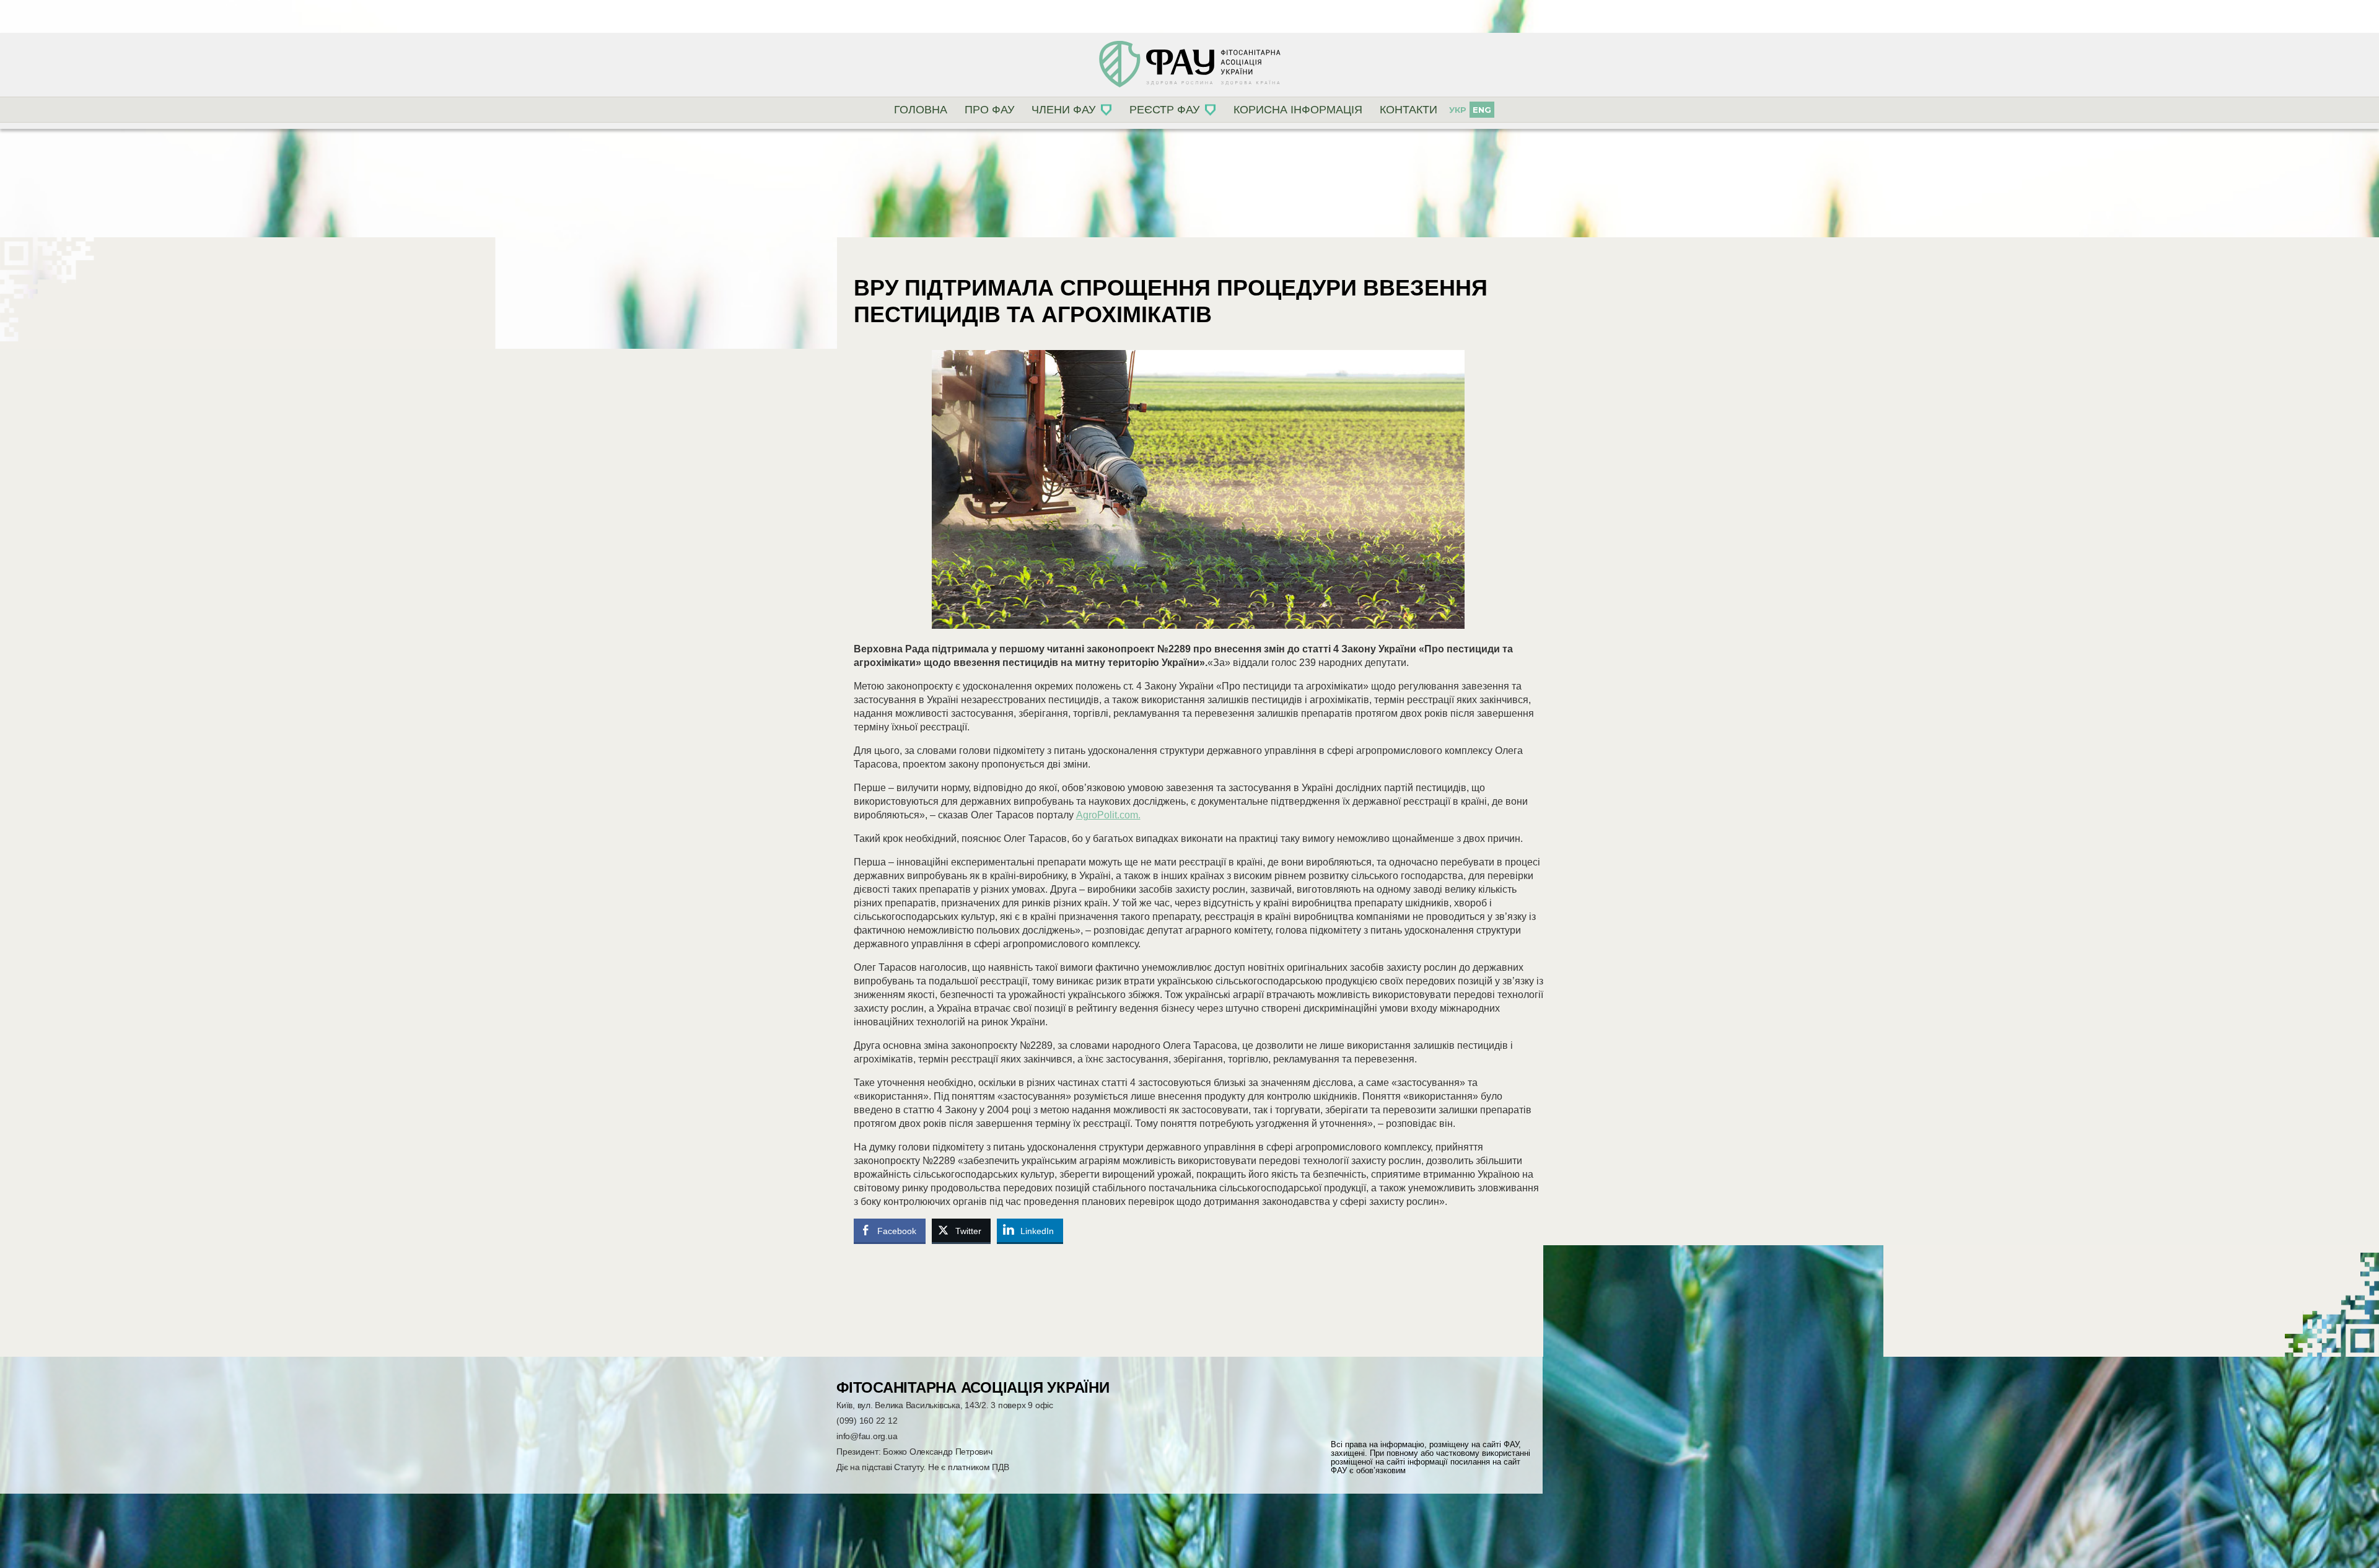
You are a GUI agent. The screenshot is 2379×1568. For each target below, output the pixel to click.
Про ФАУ (989, 110)
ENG (1482, 110)
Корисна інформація (1298, 110)
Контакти (1409, 110)
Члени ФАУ (1063, 110)
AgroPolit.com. (1108, 815)
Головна (921, 110)
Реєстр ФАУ (1164, 110)
